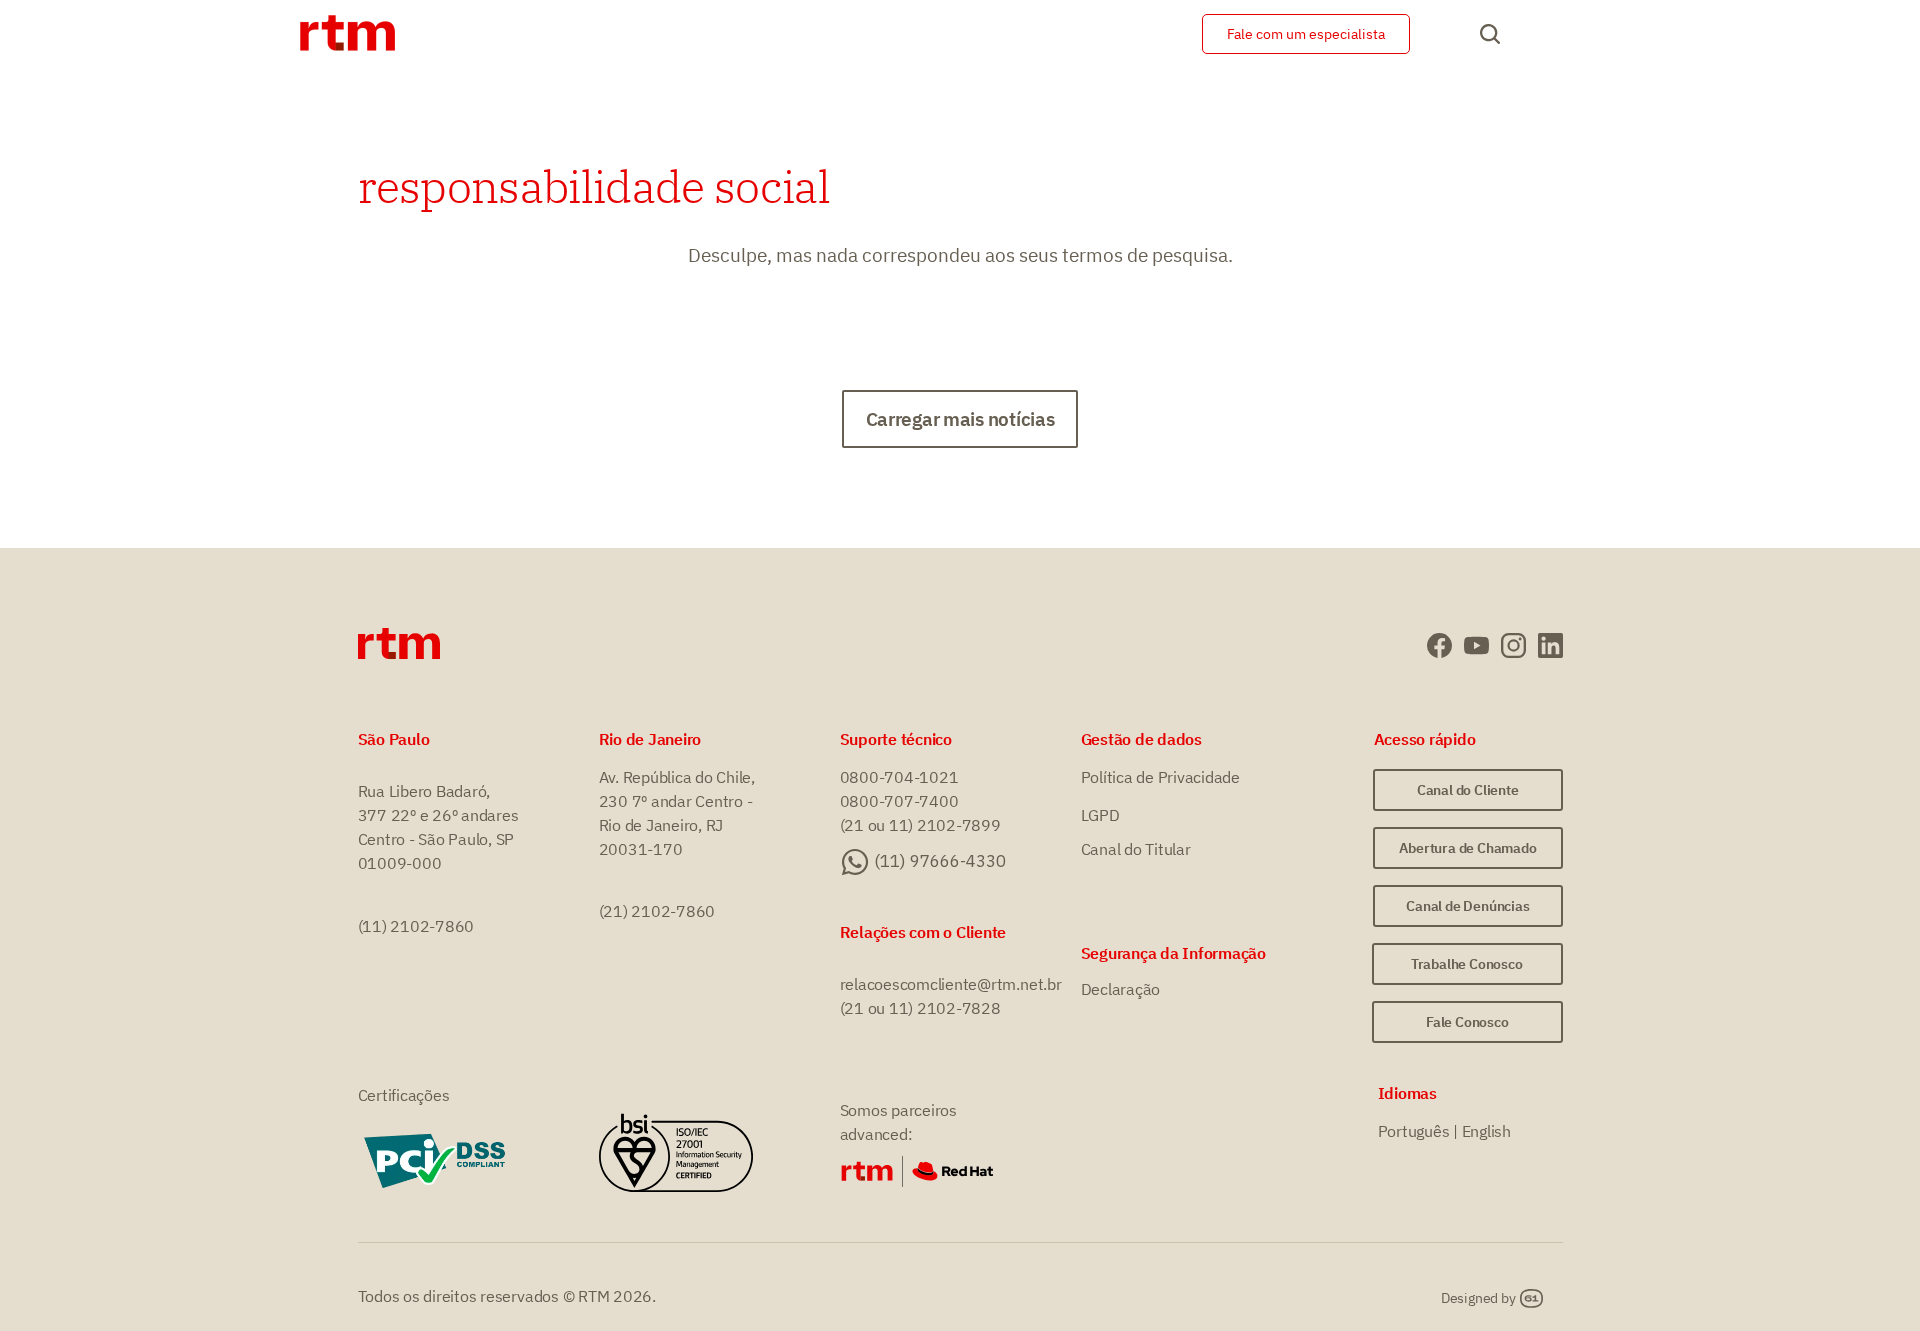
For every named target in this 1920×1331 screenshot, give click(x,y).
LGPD (1100, 815)
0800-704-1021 (899, 777)
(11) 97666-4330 (940, 861)
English (1486, 1131)
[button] (960, 419)
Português (1414, 1131)
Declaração (1121, 989)
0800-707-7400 (899, 801)
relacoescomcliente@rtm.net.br (951, 984)
